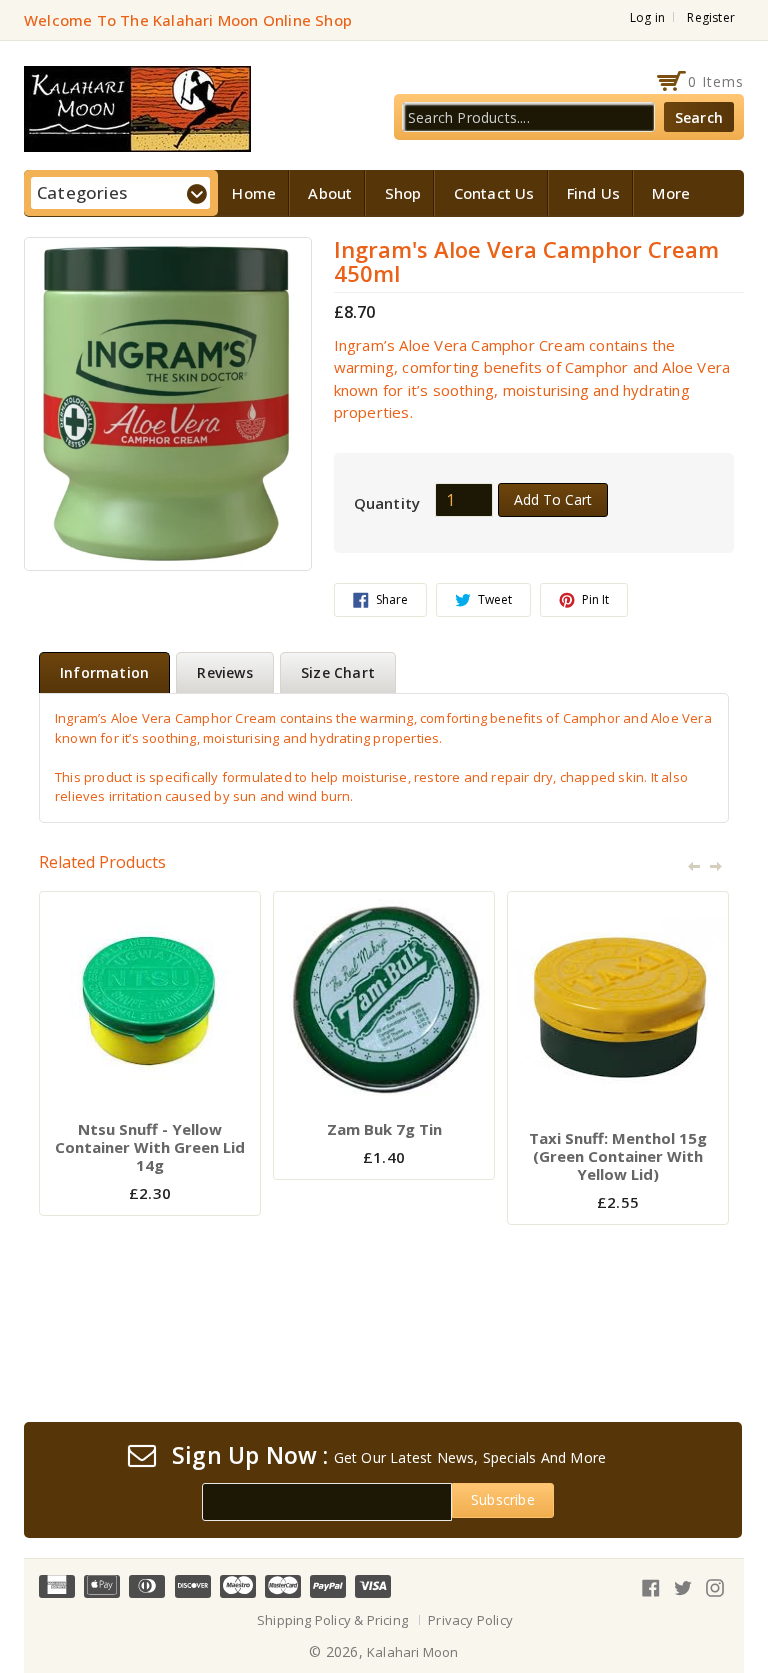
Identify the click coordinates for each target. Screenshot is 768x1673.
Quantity (387, 503)
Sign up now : (250, 1456)
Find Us (593, 193)
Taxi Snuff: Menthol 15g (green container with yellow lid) (618, 1156)
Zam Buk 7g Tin (384, 1129)
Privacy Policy (470, 1620)
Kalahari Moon (413, 1652)
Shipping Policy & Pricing (332, 1620)
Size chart (338, 672)
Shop (403, 193)
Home (254, 193)
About (330, 193)
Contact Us (494, 193)
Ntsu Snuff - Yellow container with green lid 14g (150, 1147)
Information (104, 672)
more (671, 193)
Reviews (224, 672)
